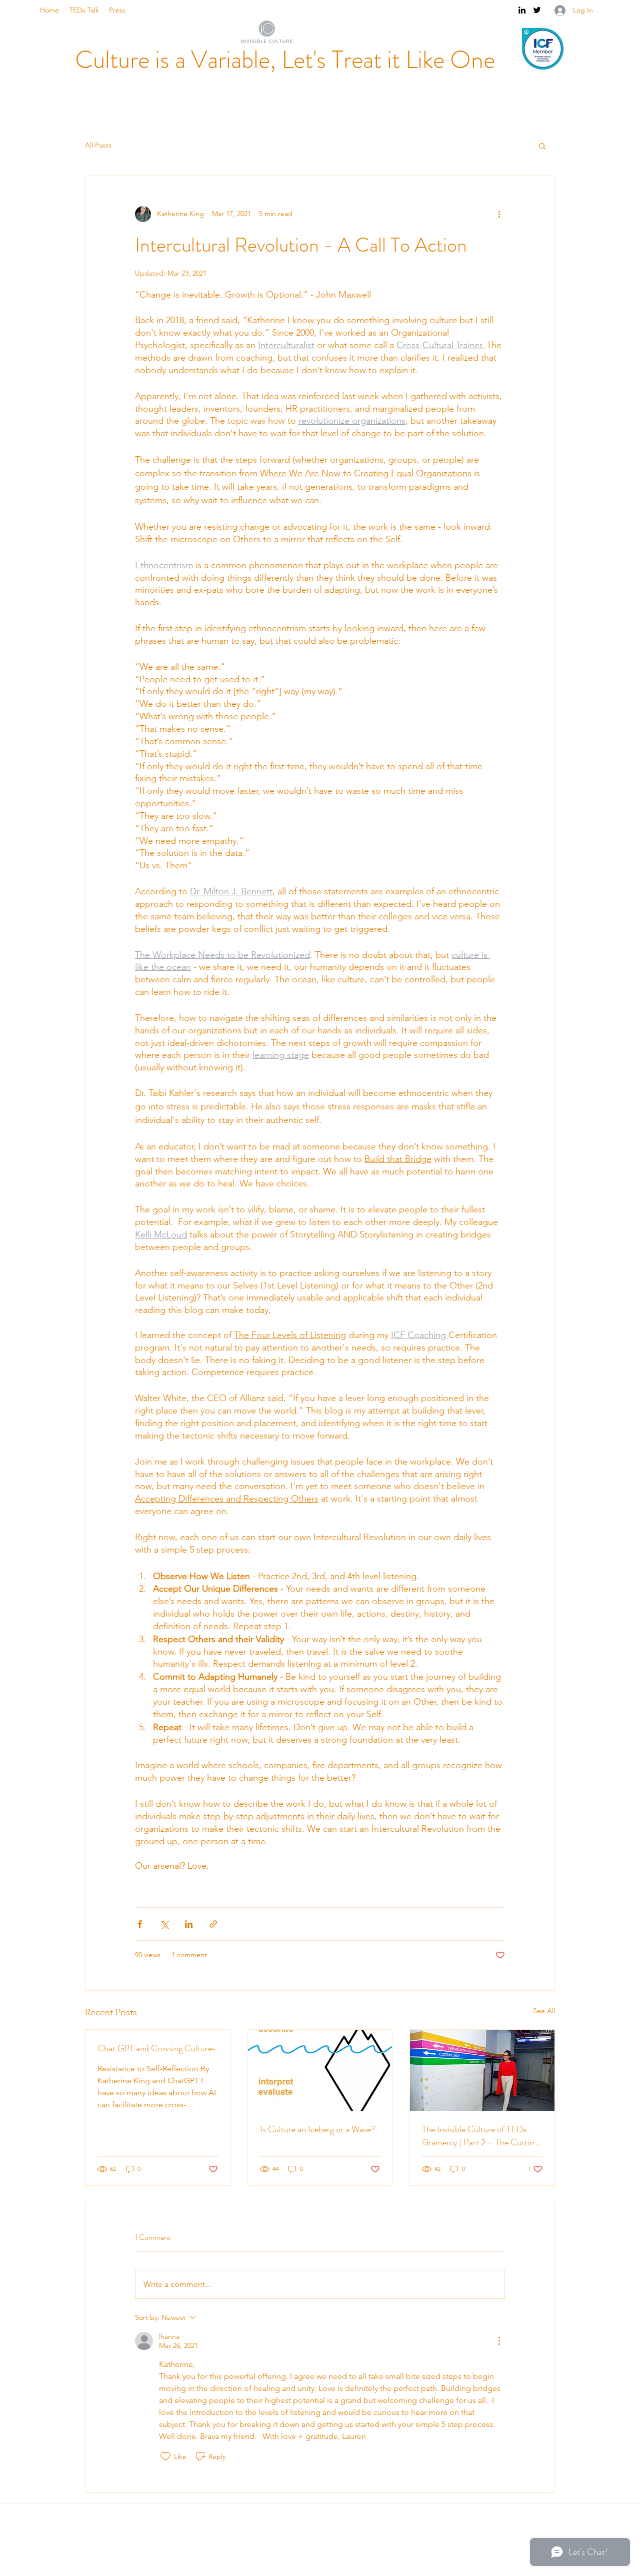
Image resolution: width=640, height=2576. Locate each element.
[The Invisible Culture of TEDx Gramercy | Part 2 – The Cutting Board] (482, 2070)
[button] (542, 146)
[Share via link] (213, 1924)
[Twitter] (537, 10)
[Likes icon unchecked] (165, 2456)
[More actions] (499, 214)
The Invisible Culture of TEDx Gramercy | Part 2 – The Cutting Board (480, 2136)
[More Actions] (499, 2341)
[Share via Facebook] (140, 1924)
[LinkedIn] (522, 10)
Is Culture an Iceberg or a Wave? (317, 2129)
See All (544, 2011)
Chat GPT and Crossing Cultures (156, 2048)
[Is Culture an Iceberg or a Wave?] (320, 2070)
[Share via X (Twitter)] (164, 1924)
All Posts (98, 145)
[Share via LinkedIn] (189, 1924)
